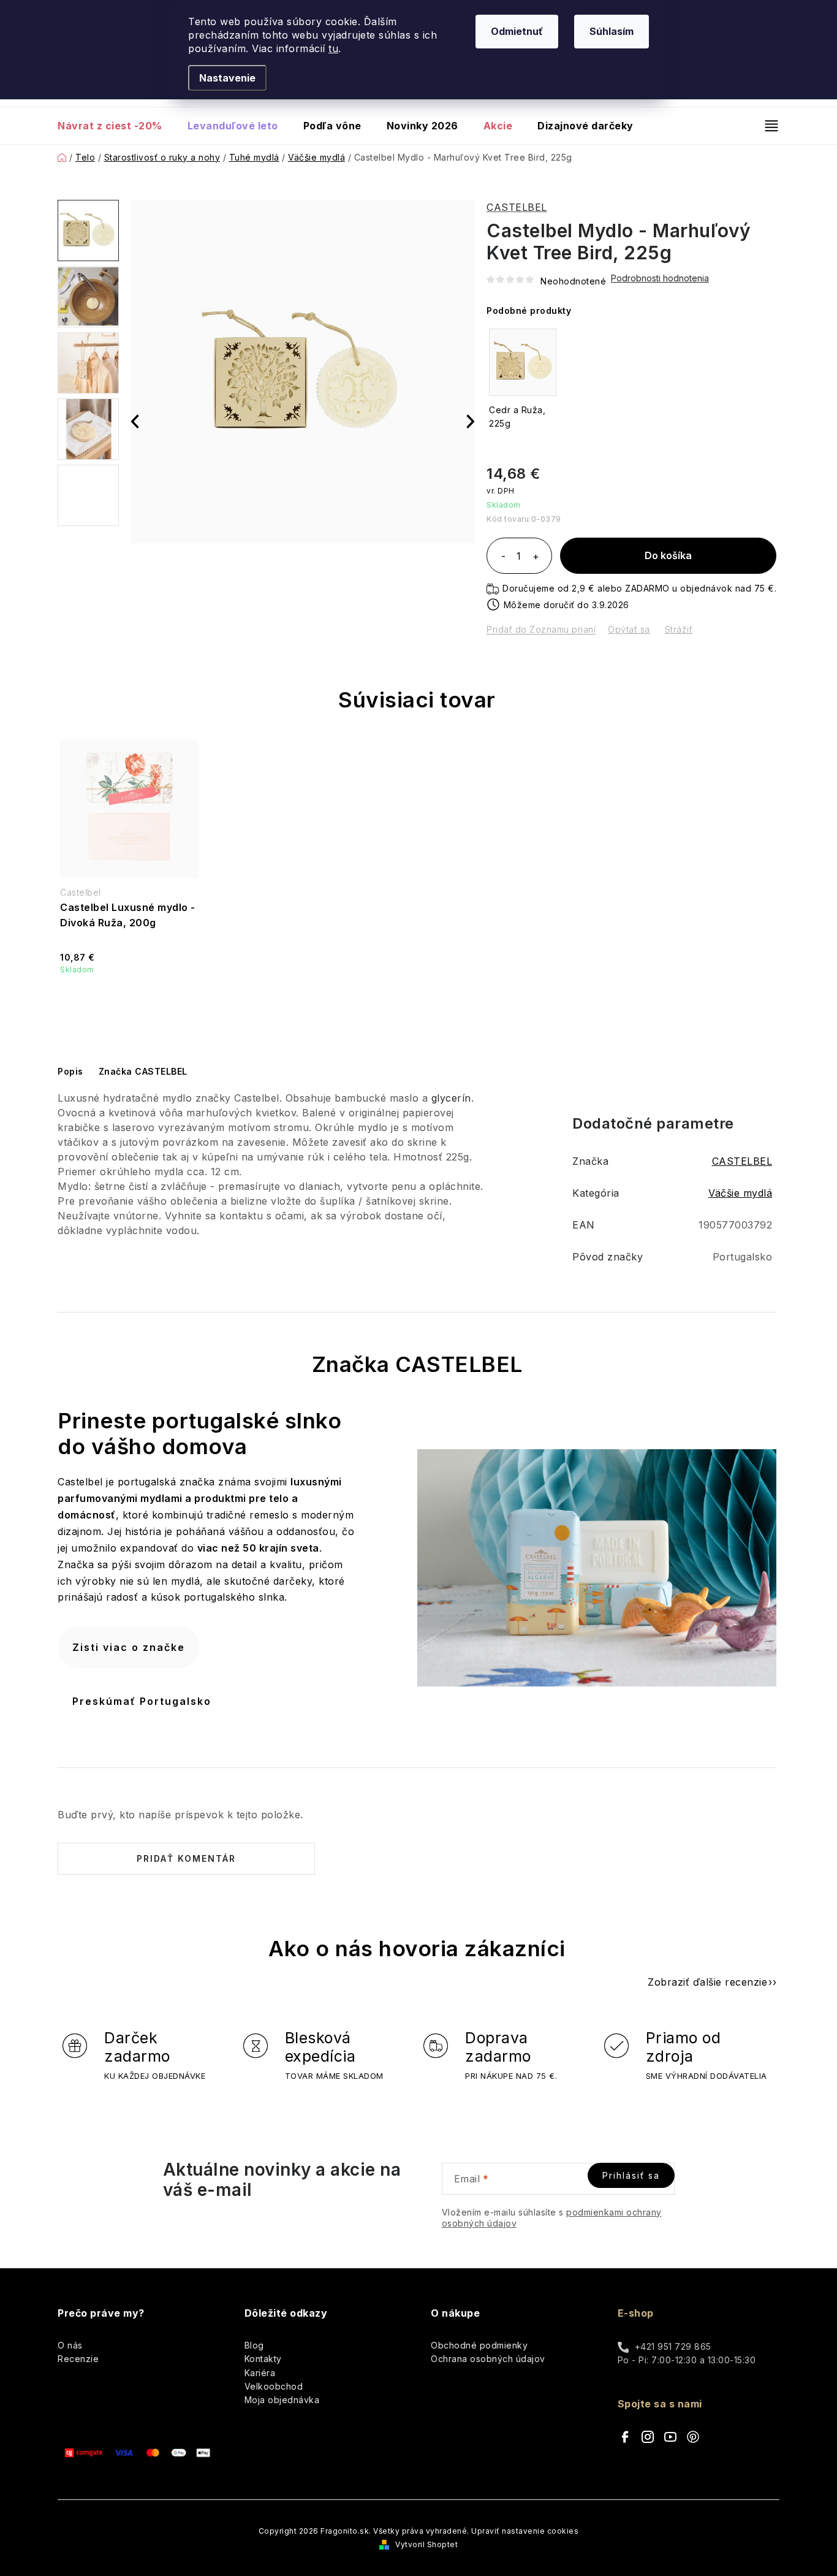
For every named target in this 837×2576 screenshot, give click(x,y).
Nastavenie (227, 78)
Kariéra (260, 2373)
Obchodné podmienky (479, 2345)
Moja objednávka (282, 2400)
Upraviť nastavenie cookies (525, 2531)
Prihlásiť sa (631, 2175)
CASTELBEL (517, 207)
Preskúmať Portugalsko (142, 1701)
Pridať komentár (186, 1858)
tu (333, 48)
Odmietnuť (517, 31)
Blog (254, 2345)
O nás (70, 2345)
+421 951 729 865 (673, 2346)
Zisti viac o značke (129, 1647)
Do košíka (668, 555)
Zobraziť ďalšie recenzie (707, 1982)
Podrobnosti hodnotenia (660, 278)
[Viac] (766, 126)
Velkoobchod (274, 2386)
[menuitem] (116, 126)
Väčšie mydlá (740, 1193)
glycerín (451, 1098)
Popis (70, 1071)
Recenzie (78, 2359)
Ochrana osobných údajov (488, 2359)
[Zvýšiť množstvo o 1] (536, 557)
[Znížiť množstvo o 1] (503, 557)
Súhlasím (612, 31)
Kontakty (263, 2359)
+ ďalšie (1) (88, 495)
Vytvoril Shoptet (426, 2544)
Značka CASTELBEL (143, 1071)
